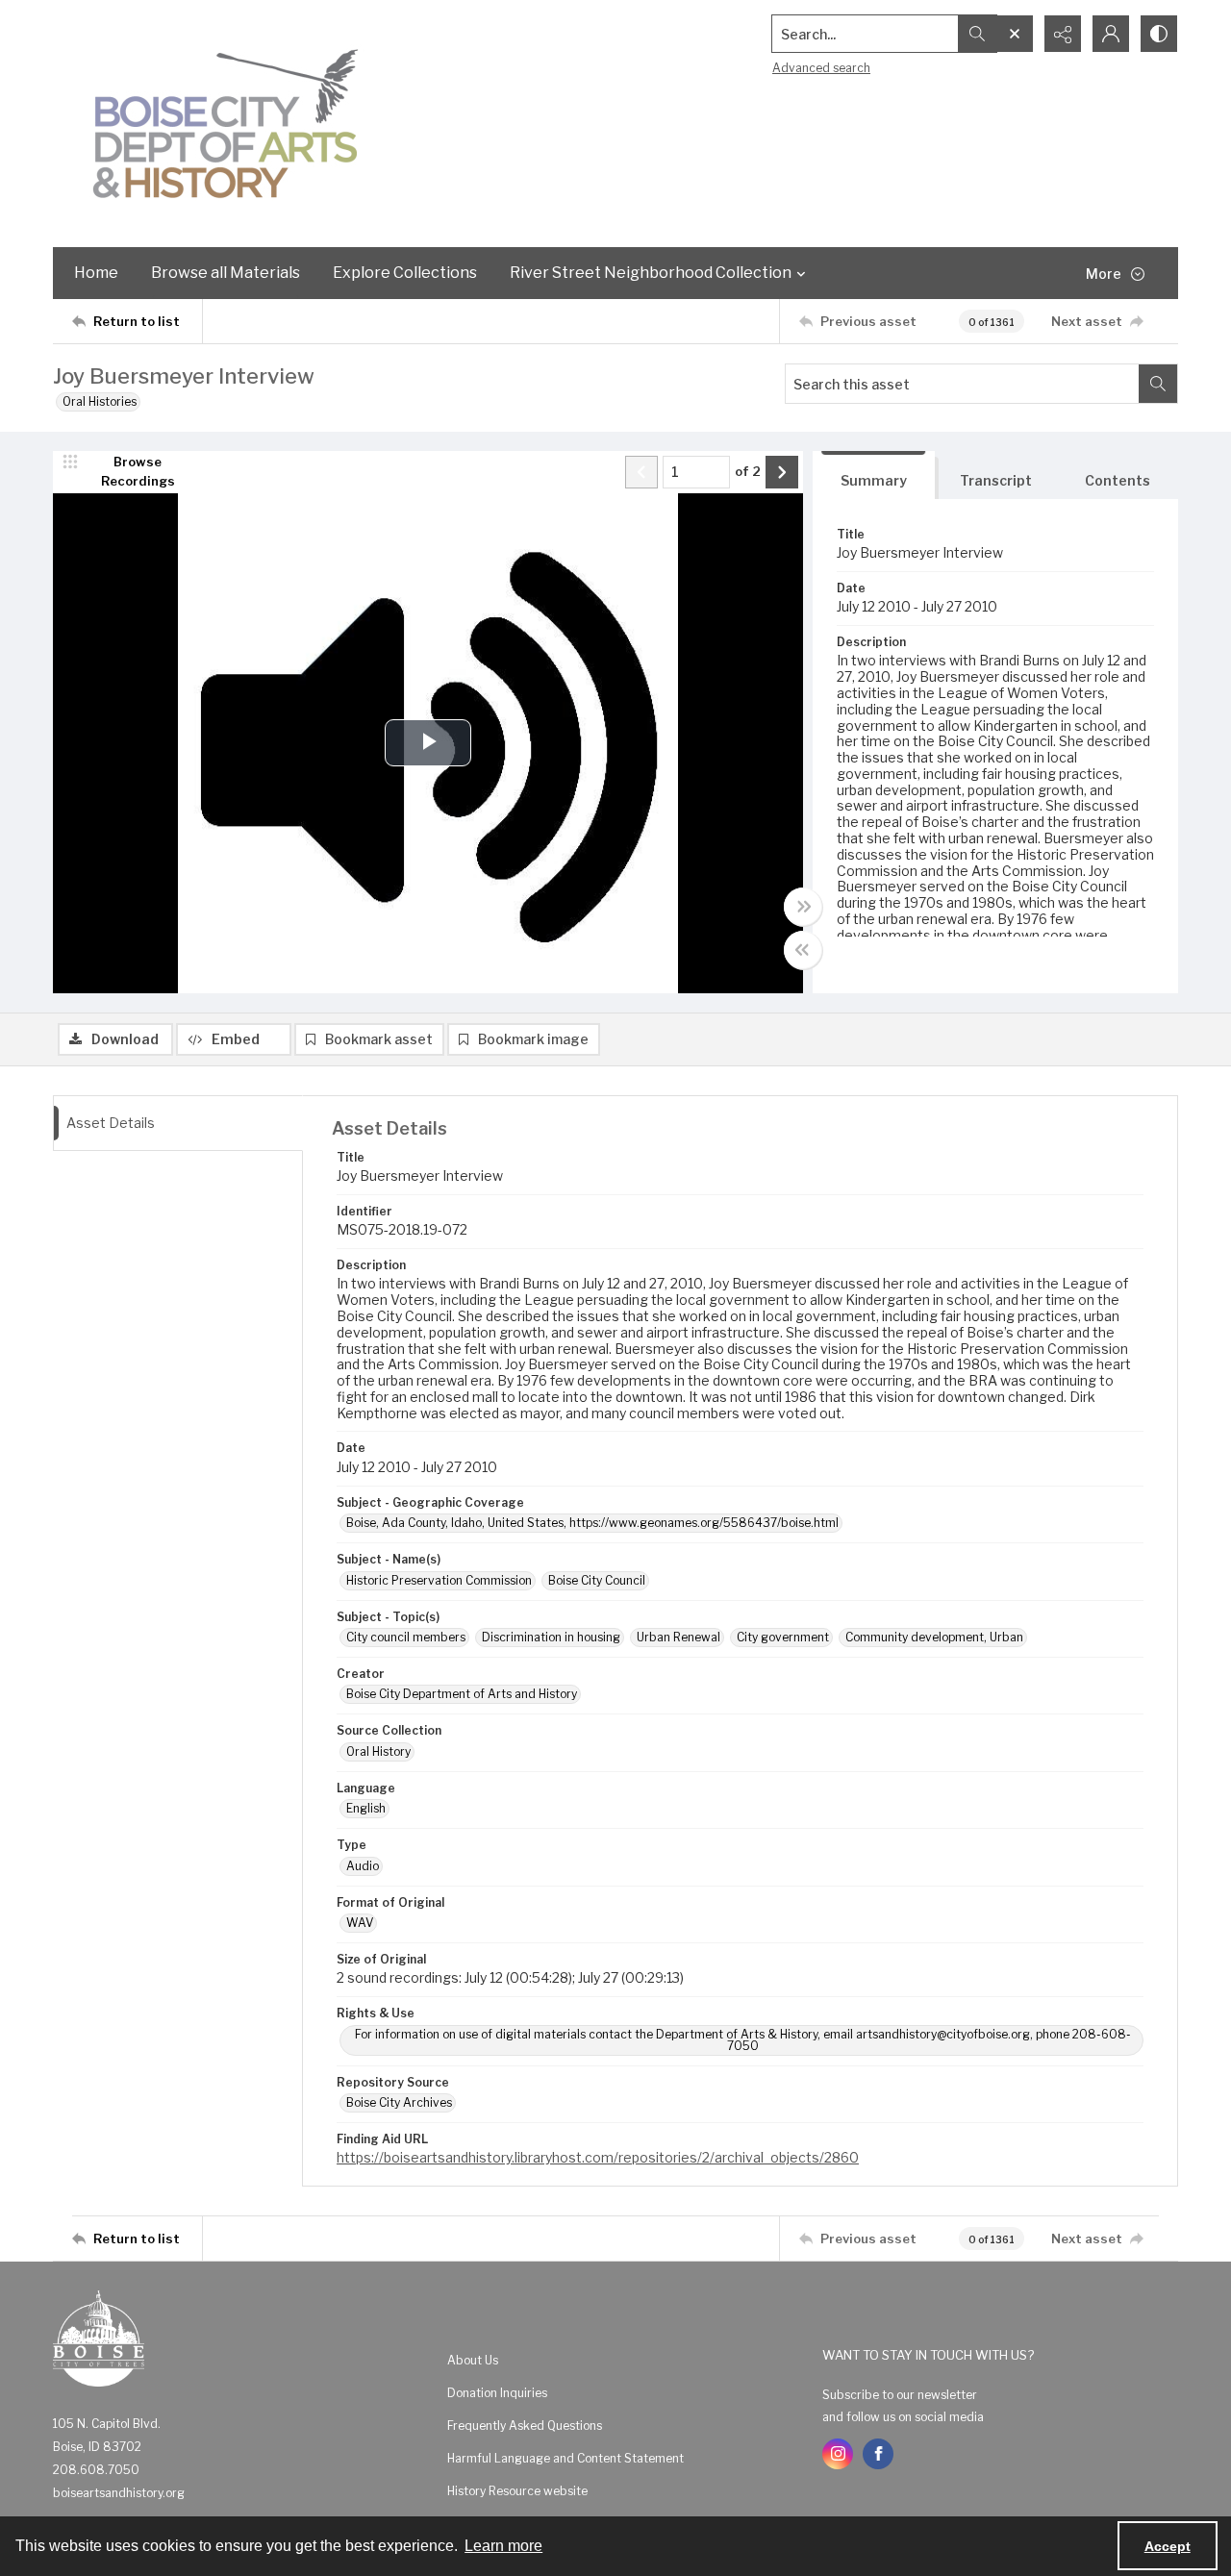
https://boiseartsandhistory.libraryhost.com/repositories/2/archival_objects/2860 (598, 2157)
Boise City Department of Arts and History (462, 1694)
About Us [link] (473, 2360)
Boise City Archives (399, 2102)
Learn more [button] (503, 2546)
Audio (363, 1866)
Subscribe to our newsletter (900, 2395)
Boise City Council (597, 1580)
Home (96, 273)
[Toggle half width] (803, 950)
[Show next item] (782, 472)
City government (783, 1637)
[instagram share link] (838, 2454)
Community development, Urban (934, 1637)
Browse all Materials (226, 273)
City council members (406, 1637)
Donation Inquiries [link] (497, 2393)
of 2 (748, 471)
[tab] (874, 475)
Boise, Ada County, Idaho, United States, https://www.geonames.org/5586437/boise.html (592, 1523)
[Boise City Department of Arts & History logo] (226, 124)
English (366, 1808)
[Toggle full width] (803, 907)
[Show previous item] (641, 472)
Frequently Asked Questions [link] (525, 2426)
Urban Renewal (678, 1637)
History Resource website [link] (517, 2491)
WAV (360, 1923)
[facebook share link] (878, 2454)
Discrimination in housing (551, 1637)
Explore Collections (405, 273)
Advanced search (821, 68)
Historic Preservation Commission (439, 1580)
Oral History (378, 1751)
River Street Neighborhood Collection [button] (651, 273)
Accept (1168, 2546)
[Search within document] (1158, 384)
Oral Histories (100, 401)
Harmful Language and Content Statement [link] (565, 2458)
